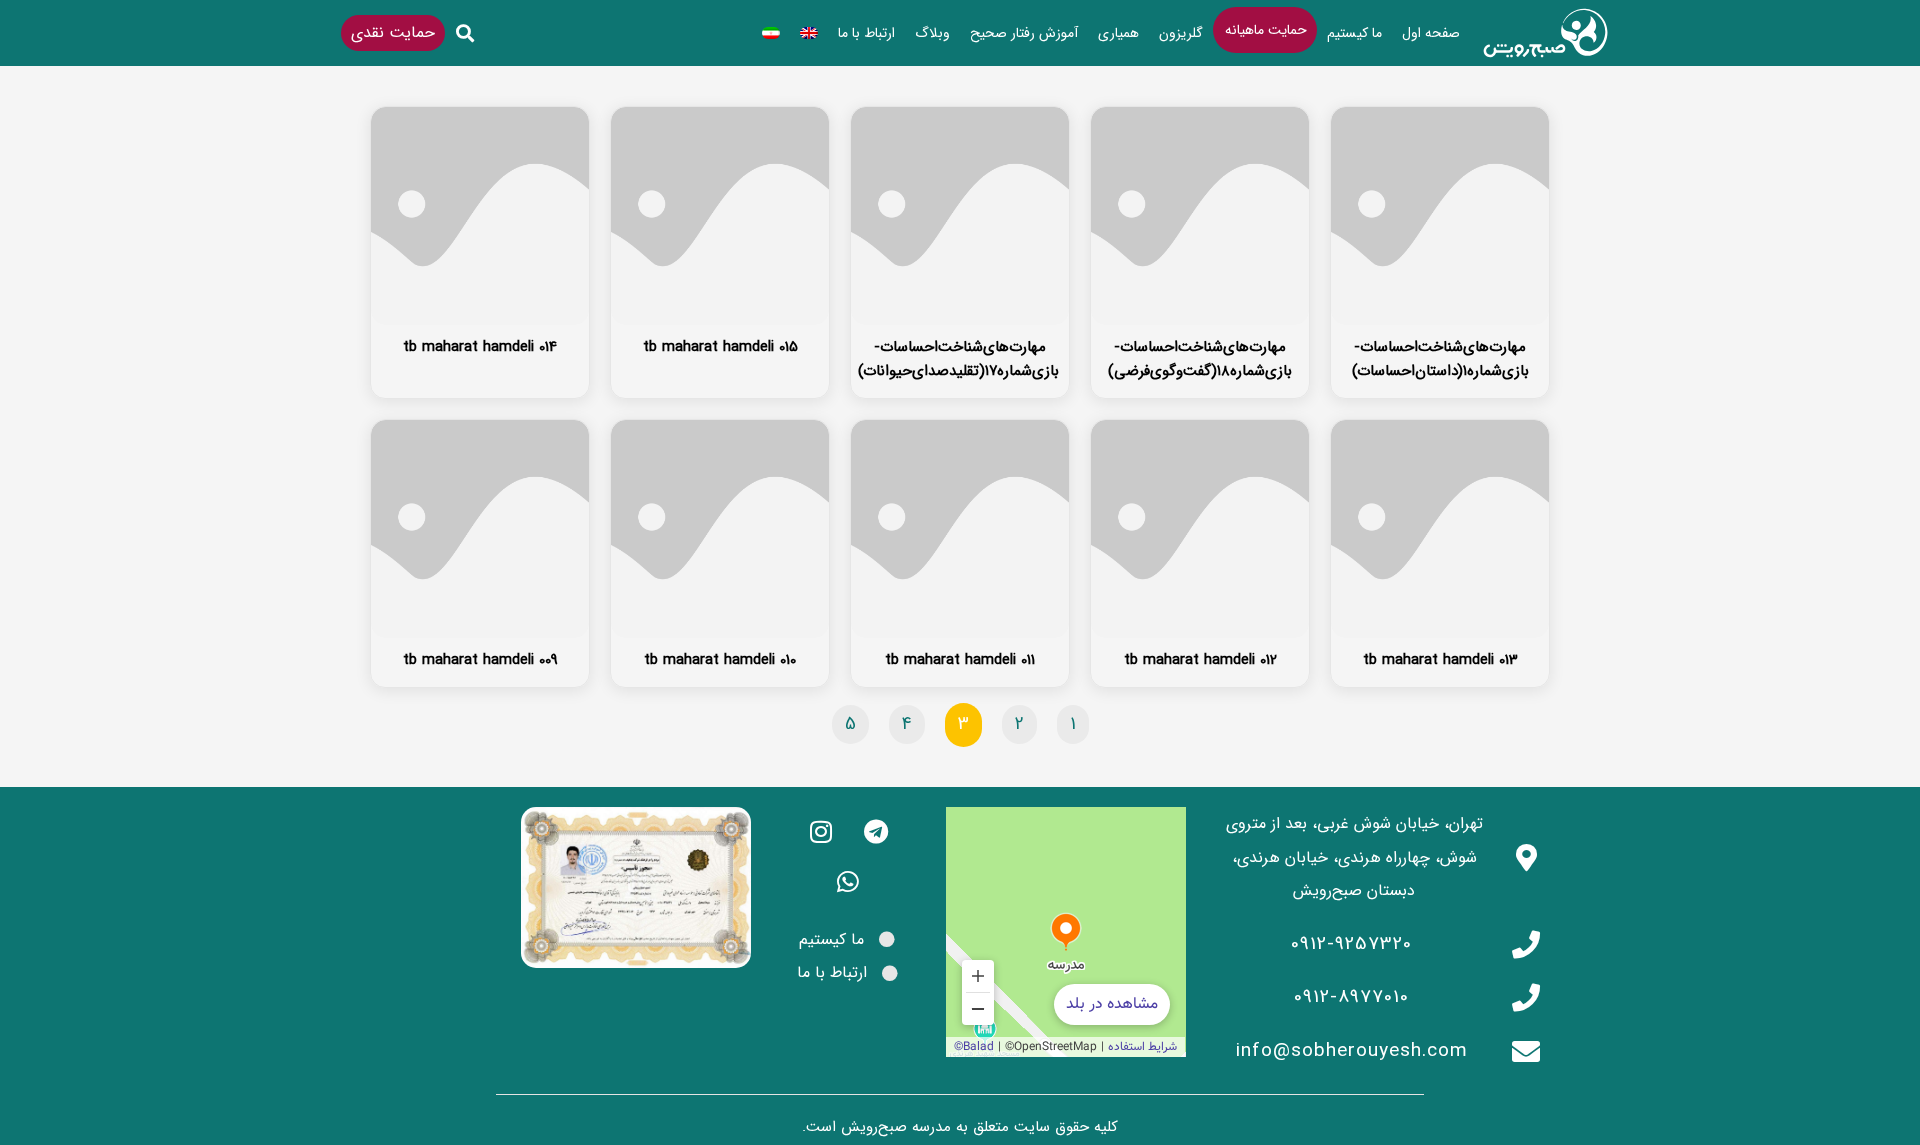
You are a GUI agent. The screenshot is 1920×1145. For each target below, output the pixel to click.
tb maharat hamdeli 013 (1440, 660)
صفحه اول (1431, 33)
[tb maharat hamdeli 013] (1440, 529)
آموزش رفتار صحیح (1024, 33)
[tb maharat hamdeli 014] (480, 216)
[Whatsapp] (848, 882)
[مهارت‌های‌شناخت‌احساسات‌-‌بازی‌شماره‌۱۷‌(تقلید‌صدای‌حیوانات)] (960, 216)
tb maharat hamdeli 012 (1200, 660)
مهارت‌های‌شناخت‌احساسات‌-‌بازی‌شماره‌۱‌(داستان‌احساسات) (1440, 359)
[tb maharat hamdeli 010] (720, 529)
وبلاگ (932, 33)
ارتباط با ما (866, 33)
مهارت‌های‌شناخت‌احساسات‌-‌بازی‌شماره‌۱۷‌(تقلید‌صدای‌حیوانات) (958, 359)
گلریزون (1181, 33)
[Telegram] (876, 832)
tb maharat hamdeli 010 (720, 660)
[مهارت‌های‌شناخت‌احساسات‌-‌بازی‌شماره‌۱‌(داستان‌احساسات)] (1440, 216)
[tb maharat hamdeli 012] (1200, 529)
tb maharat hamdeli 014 (480, 347)
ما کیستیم (1354, 33)
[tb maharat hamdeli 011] (960, 529)
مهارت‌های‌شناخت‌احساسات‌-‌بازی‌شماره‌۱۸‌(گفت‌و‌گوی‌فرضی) (1200, 359)
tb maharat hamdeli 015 (720, 347)
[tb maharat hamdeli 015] (720, 216)
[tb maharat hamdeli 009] (480, 529)
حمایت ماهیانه (1266, 30)
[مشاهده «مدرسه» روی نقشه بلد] (1066, 932)
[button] (465, 33)
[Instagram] (821, 832)
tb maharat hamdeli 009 (480, 660)
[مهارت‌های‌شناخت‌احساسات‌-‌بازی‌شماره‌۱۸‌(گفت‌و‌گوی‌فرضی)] (1200, 216)
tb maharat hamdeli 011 (960, 660)
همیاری (1118, 33)
